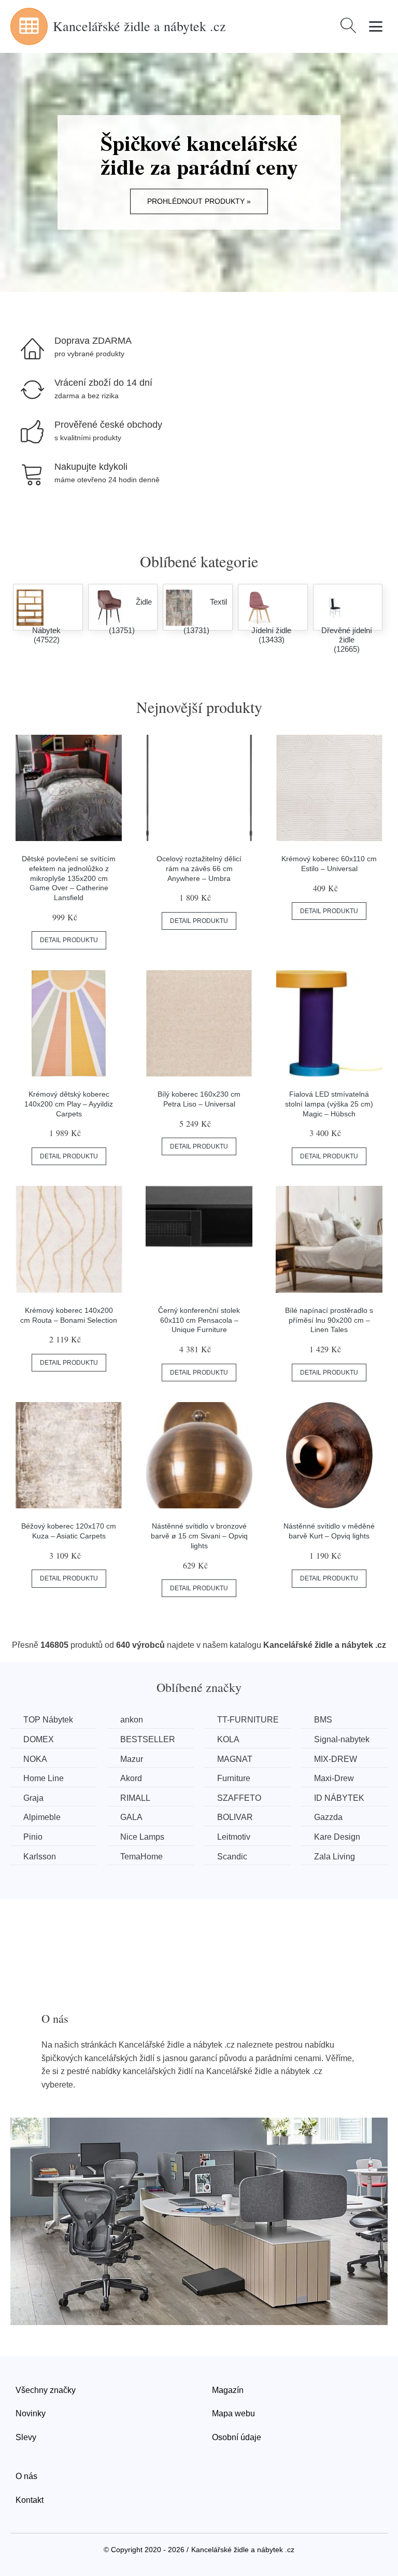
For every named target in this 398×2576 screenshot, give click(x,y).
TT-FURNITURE (248, 1720)
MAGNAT (235, 1759)
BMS (323, 1720)
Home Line (44, 1778)
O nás (26, 2476)
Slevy (26, 2437)
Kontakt (30, 2500)
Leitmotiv (234, 1837)
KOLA (228, 1739)
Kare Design (337, 1837)
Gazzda (328, 1817)
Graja (33, 1798)
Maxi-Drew (334, 1778)
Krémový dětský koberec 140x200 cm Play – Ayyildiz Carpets (69, 1104)
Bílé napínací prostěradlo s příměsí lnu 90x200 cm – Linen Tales (329, 1320)
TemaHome (141, 1857)
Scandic (232, 1857)
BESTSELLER (148, 1739)
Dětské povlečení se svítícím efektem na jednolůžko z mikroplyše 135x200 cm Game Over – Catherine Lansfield (69, 878)
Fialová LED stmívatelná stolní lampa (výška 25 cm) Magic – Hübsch (329, 1104)
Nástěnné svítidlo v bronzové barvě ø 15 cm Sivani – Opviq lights (199, 1536)
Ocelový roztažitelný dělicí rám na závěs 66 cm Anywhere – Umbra (199, 868)
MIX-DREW (336, 1759)
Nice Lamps (142, 1837)
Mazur (132, 1759)
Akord (131, 1778)
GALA (131, 1817)
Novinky (31, 2413)
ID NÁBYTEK (339, 1798)
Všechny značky (46, 2390)
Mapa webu (233, 2413)
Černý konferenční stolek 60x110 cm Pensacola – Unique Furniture (199, 1320)
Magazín (228, 2390)
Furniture (234, 1778)
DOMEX (39, 1739)
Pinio (33, 1837)
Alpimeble (42, 1817)
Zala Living (335, 1857)
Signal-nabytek (342, 1739)
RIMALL (135, 1798)
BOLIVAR (235, 1817)
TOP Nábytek (48, 1720)
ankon (132, 1720)
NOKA (35, 1759)
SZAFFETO (239, 1798)
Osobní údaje (237, 2437)
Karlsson (40, 1857)
